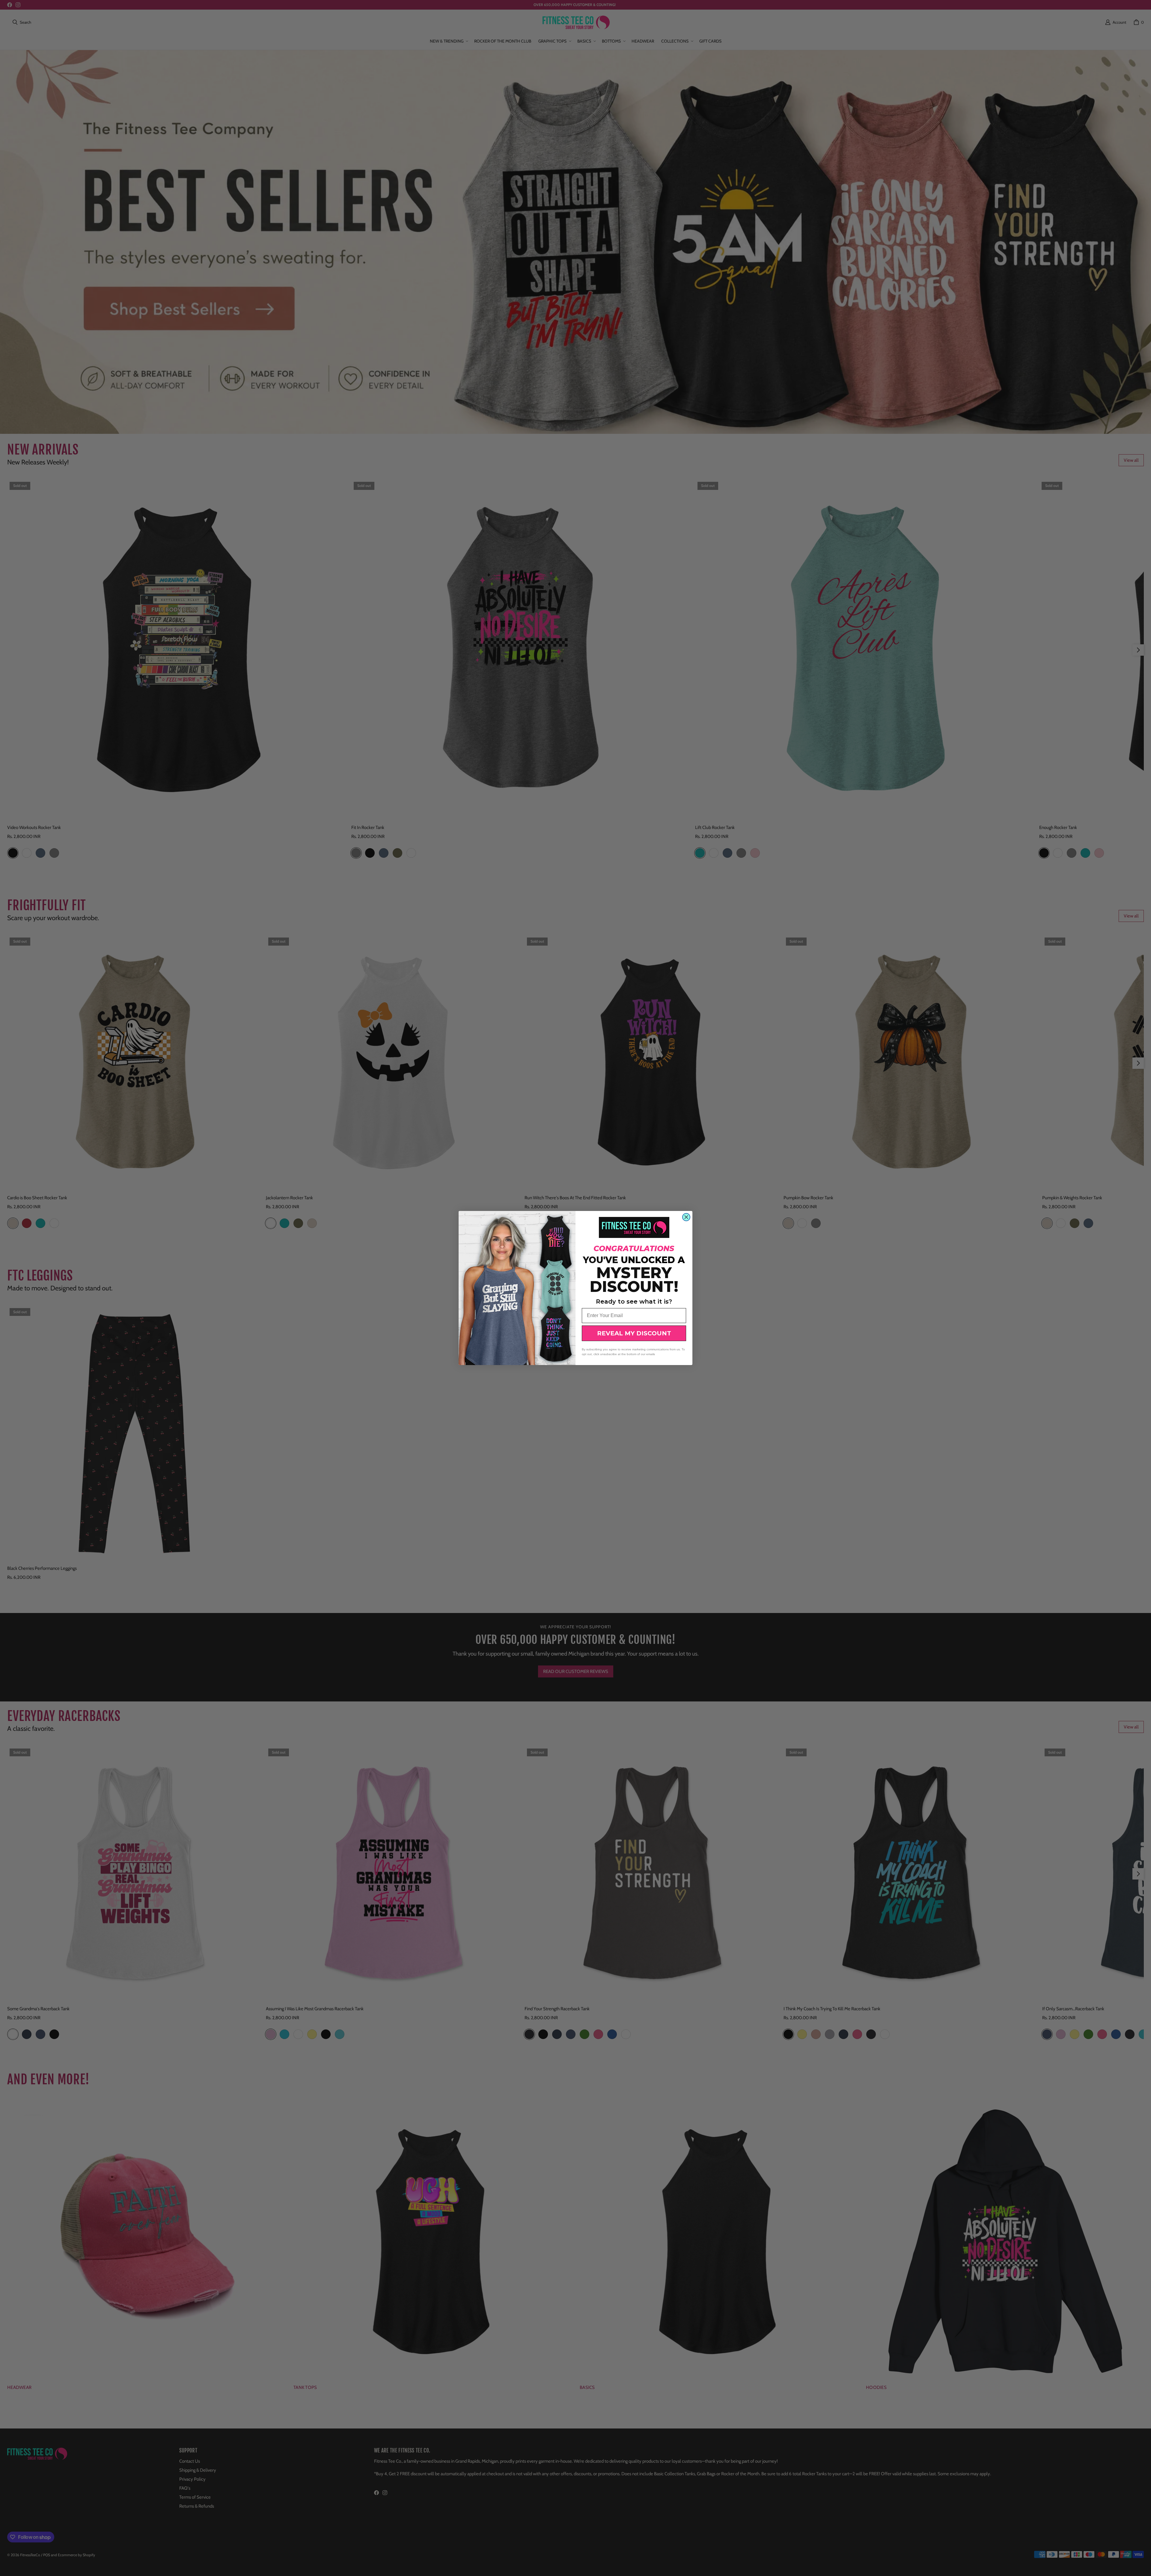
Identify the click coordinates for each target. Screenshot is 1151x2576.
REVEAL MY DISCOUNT (634, 1333)
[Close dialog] (686, 1217)
